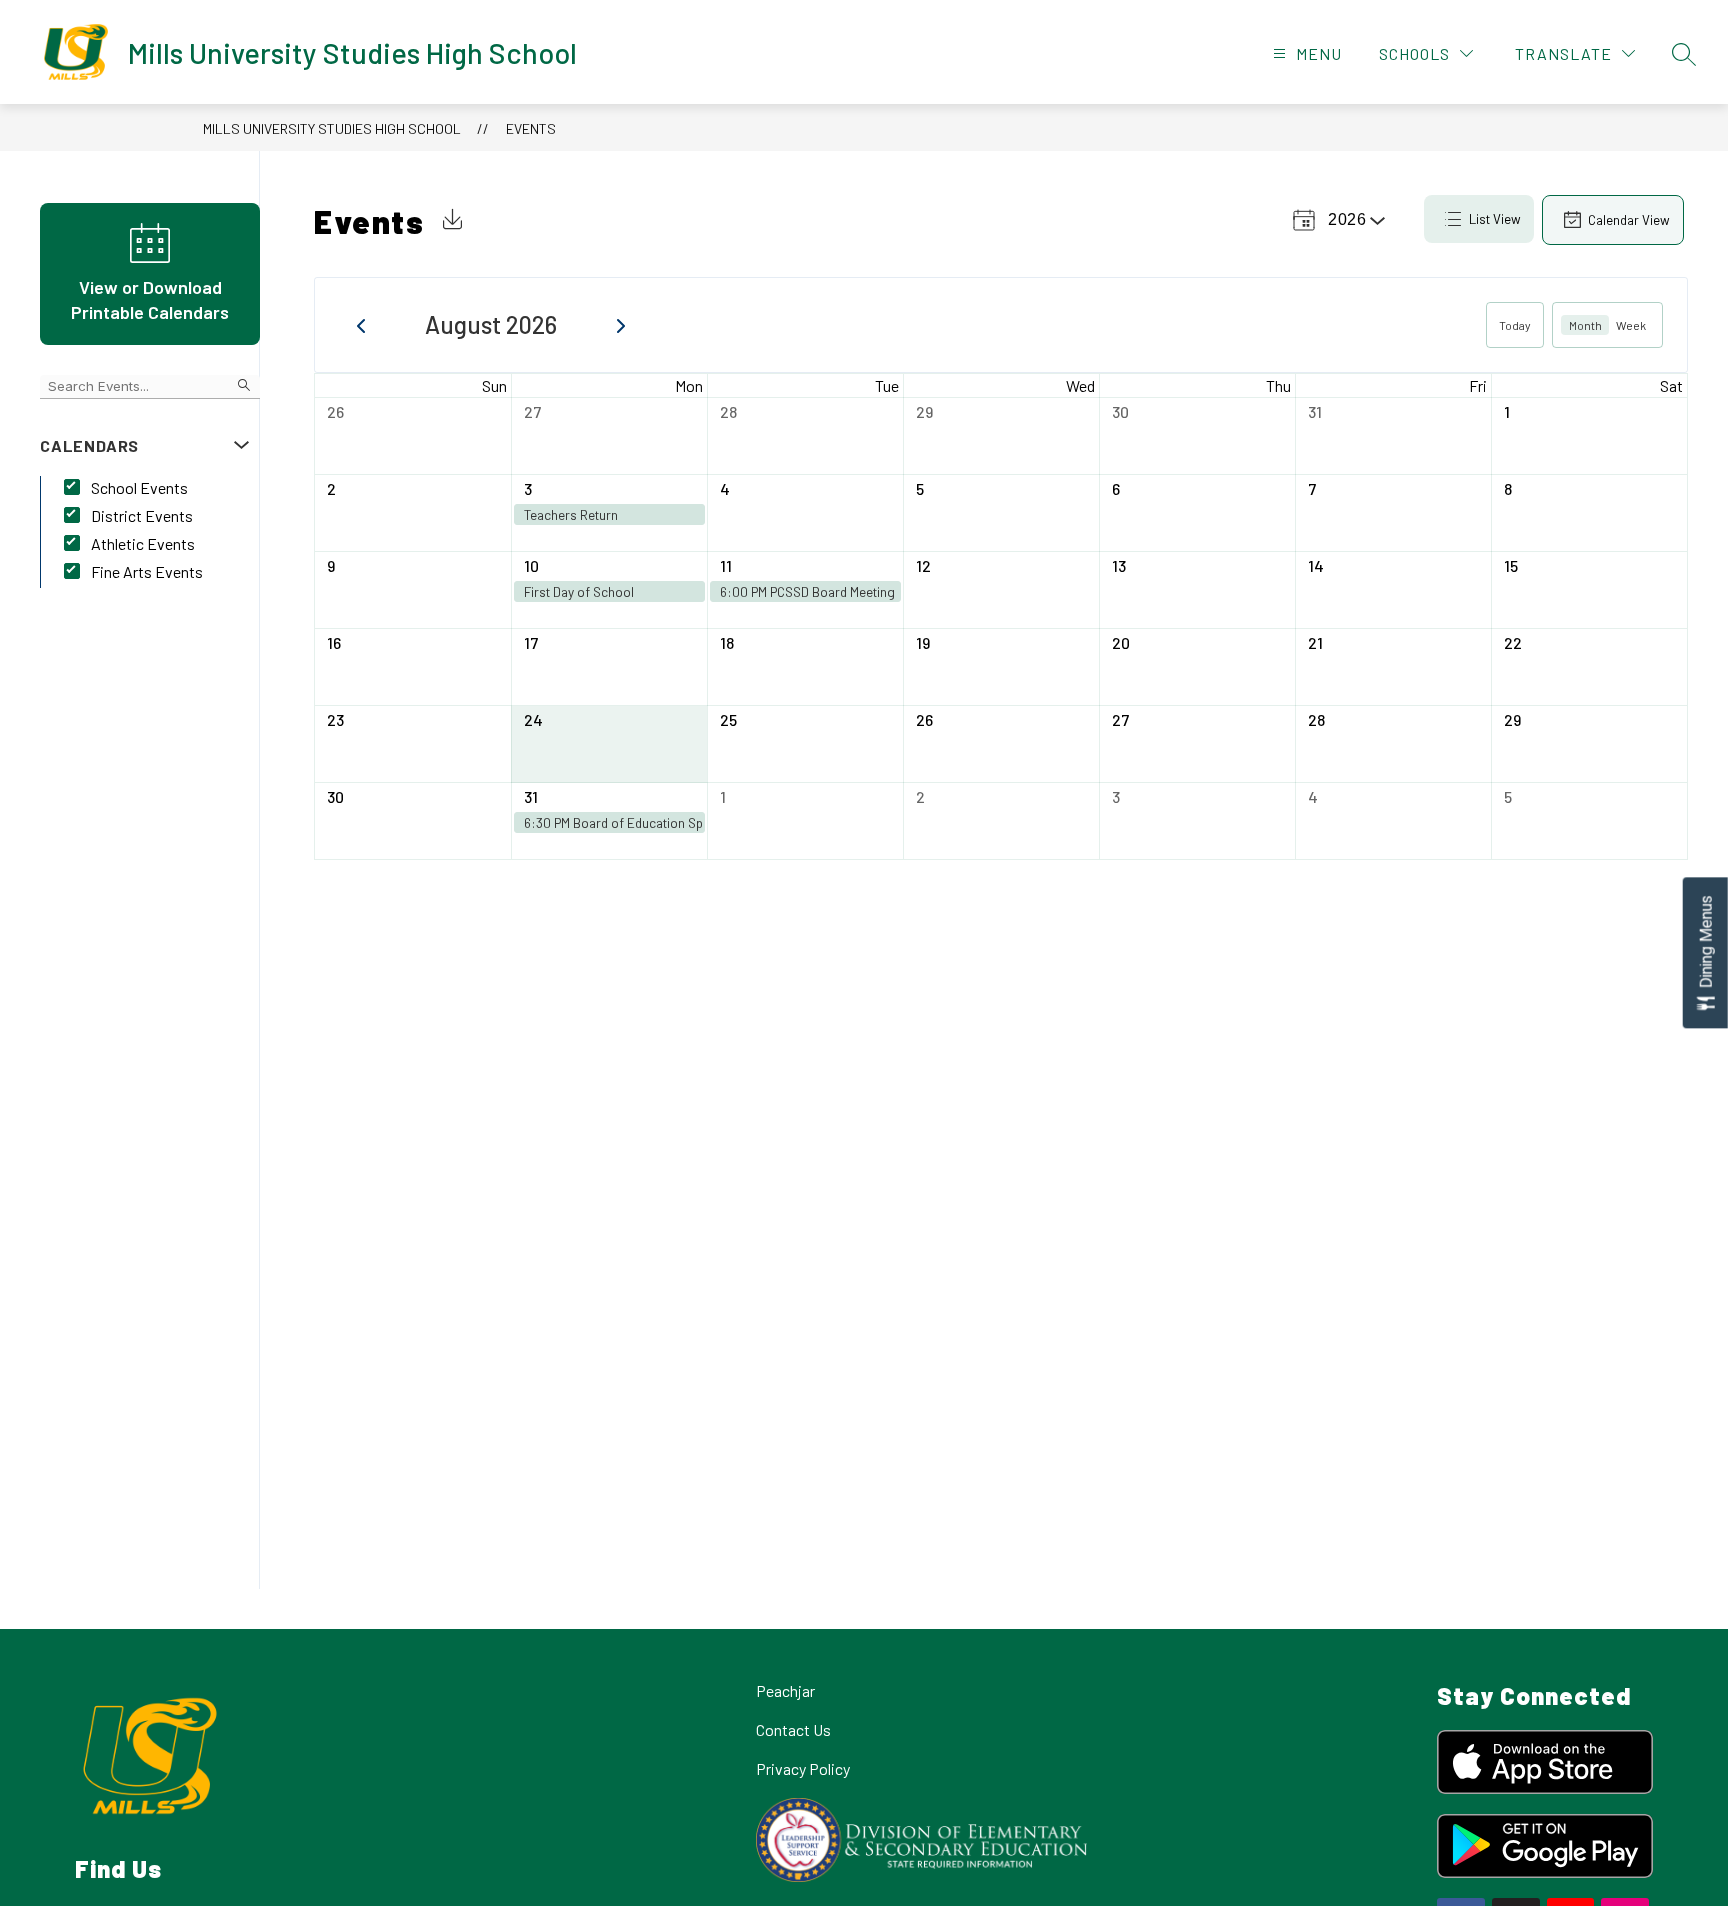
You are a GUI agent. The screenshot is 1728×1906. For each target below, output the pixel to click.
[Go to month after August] (621, 325)
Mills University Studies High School (332, 128)
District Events (142, 515)
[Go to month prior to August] (361, 325)
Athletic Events (143, 543)
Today (1515, 325)
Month (1585, 325)
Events (531, 128)
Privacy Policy (803, 1768)
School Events (139, 487)
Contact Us (793, 1729)
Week (1631, 325)
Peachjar (785, 1690)
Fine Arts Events (147, 571)
